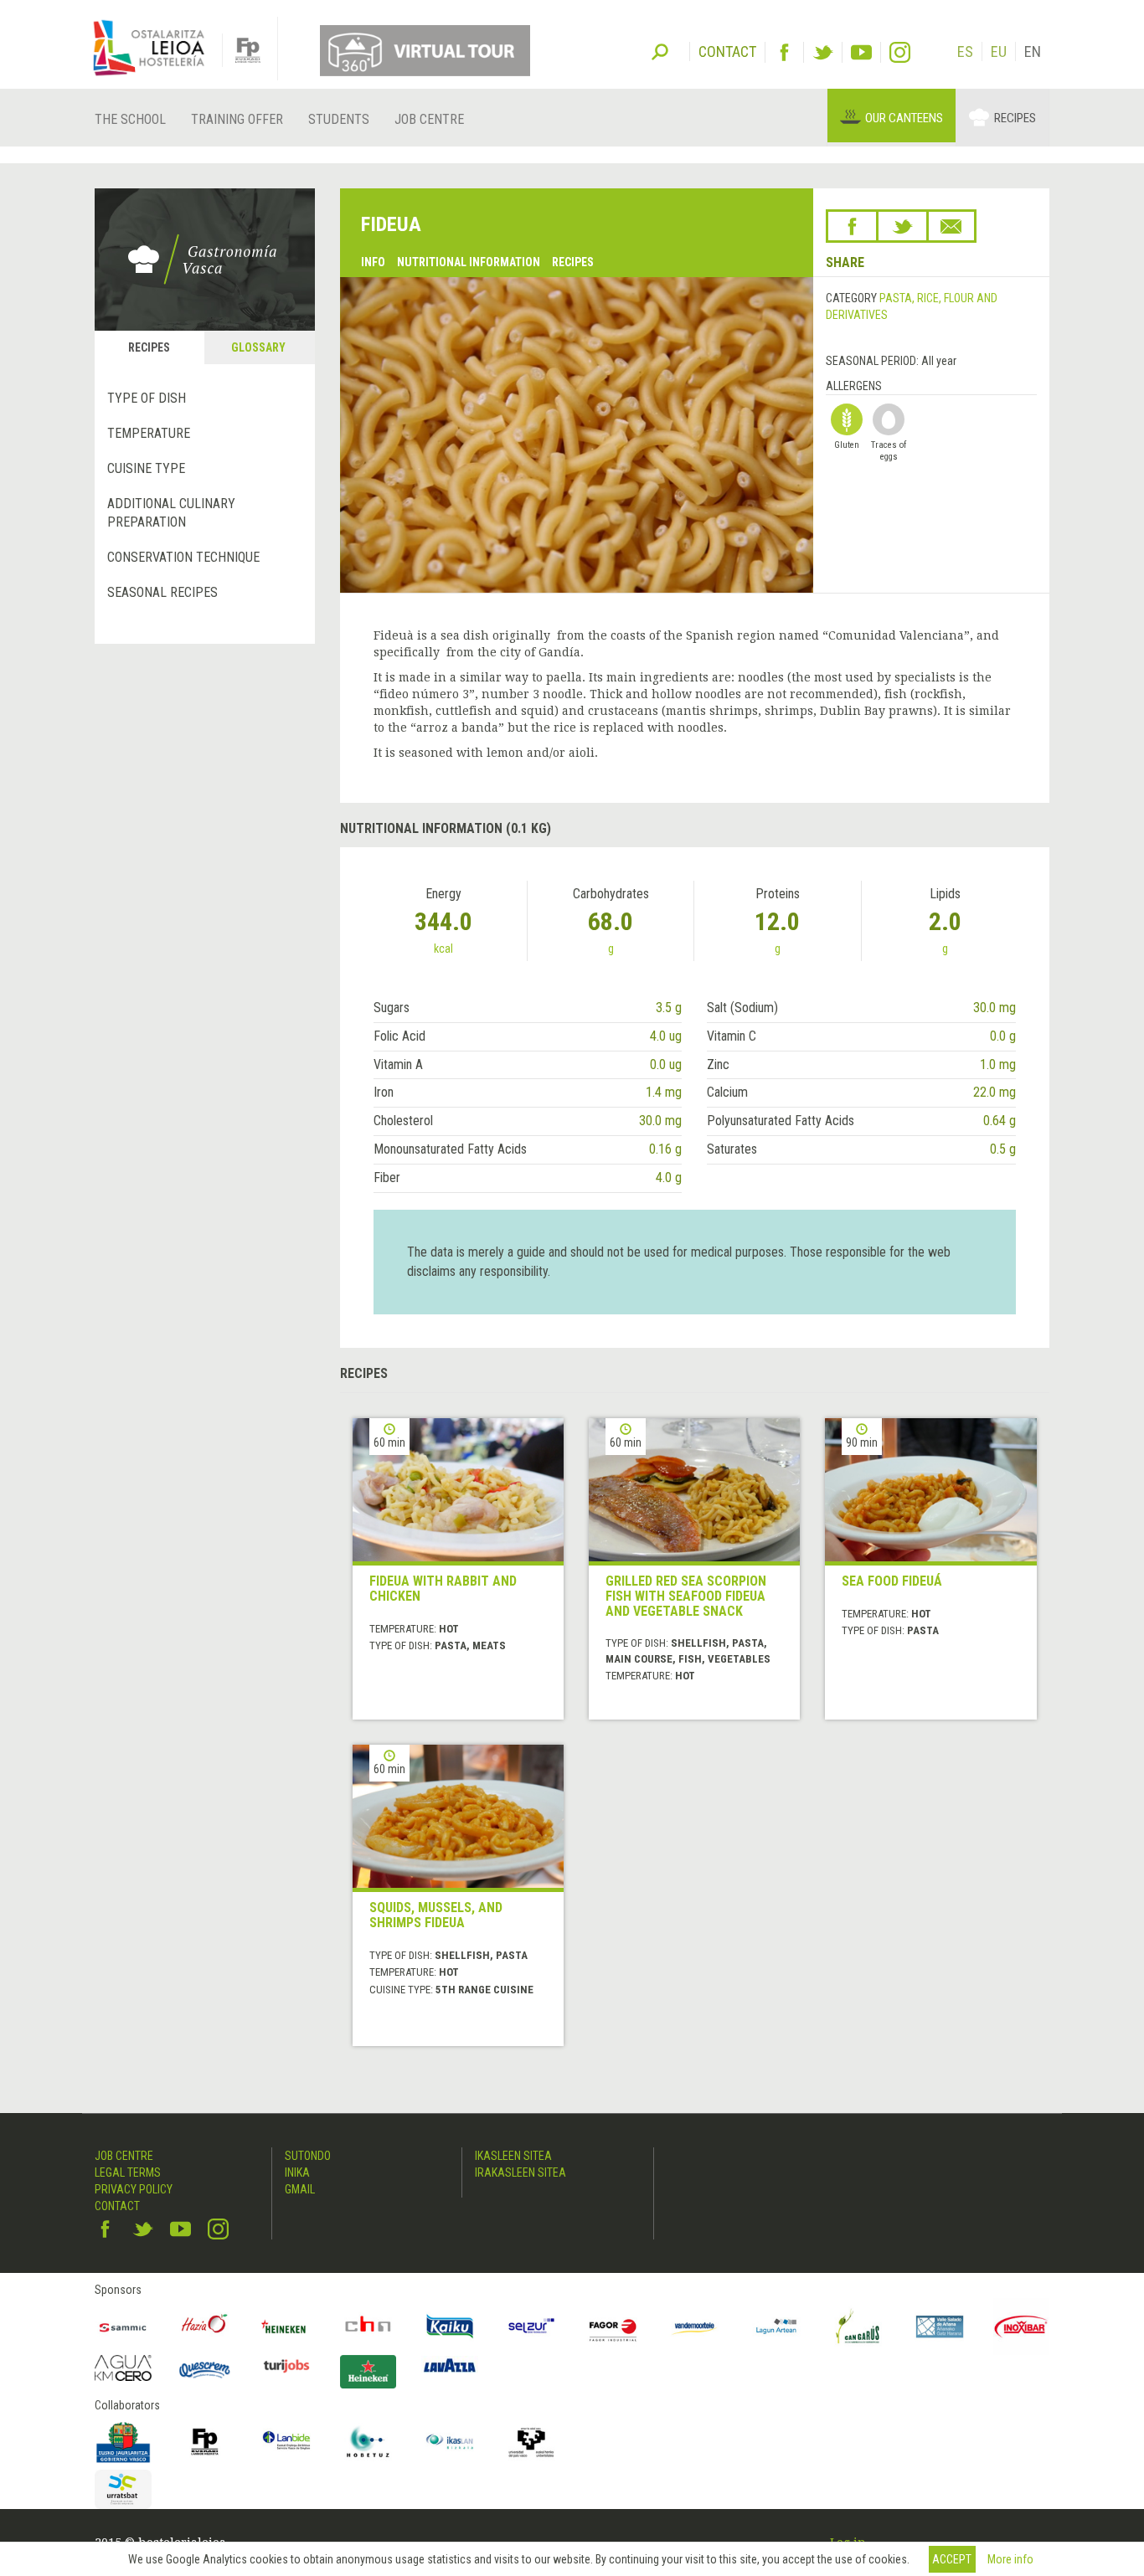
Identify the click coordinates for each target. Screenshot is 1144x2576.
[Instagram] (900, 52)
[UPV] (532, 2442)
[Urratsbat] (123, 2489)
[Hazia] (205, 2327)
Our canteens (904, 118)
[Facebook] (784, 52)
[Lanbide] (286, 2442)
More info (1010, 2559)
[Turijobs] (286, 2366)
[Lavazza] (450, 2364)
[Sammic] (123, 2327)
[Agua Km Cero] (123, 2368)
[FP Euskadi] (205, 2442)
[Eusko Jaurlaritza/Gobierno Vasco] (123, 2442)
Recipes (1015, 118)
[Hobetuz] (368, 2442)
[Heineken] (286, 2327)
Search (660, 50)
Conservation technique (183, 557)
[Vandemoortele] (695, 2327)
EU (999, 51)
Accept (952, 2559)
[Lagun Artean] (776, 2327)
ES (965, 51)
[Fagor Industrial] (613, 2327)
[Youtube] (861, 52)
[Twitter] (823, 52)
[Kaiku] (450, 2327)
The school (130, 119)
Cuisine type (146, 468)
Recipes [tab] (149, 347)
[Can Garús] (858, 2327)
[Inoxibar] (1022, 2327)
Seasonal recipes (162, 592)
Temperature (149, 433)
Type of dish (147, 398)
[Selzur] (532, 2327)
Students (339, 119)
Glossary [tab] (258, 347)
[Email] (951, 226)
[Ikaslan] (450, 2442)
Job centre (429, 119)
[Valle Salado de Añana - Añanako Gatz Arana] (940, 2327)
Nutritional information (469, 262)
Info (373, 262)
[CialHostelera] (368, 2327)
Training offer (237, 119)
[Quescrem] (205, 2370)
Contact (117, 2206)
